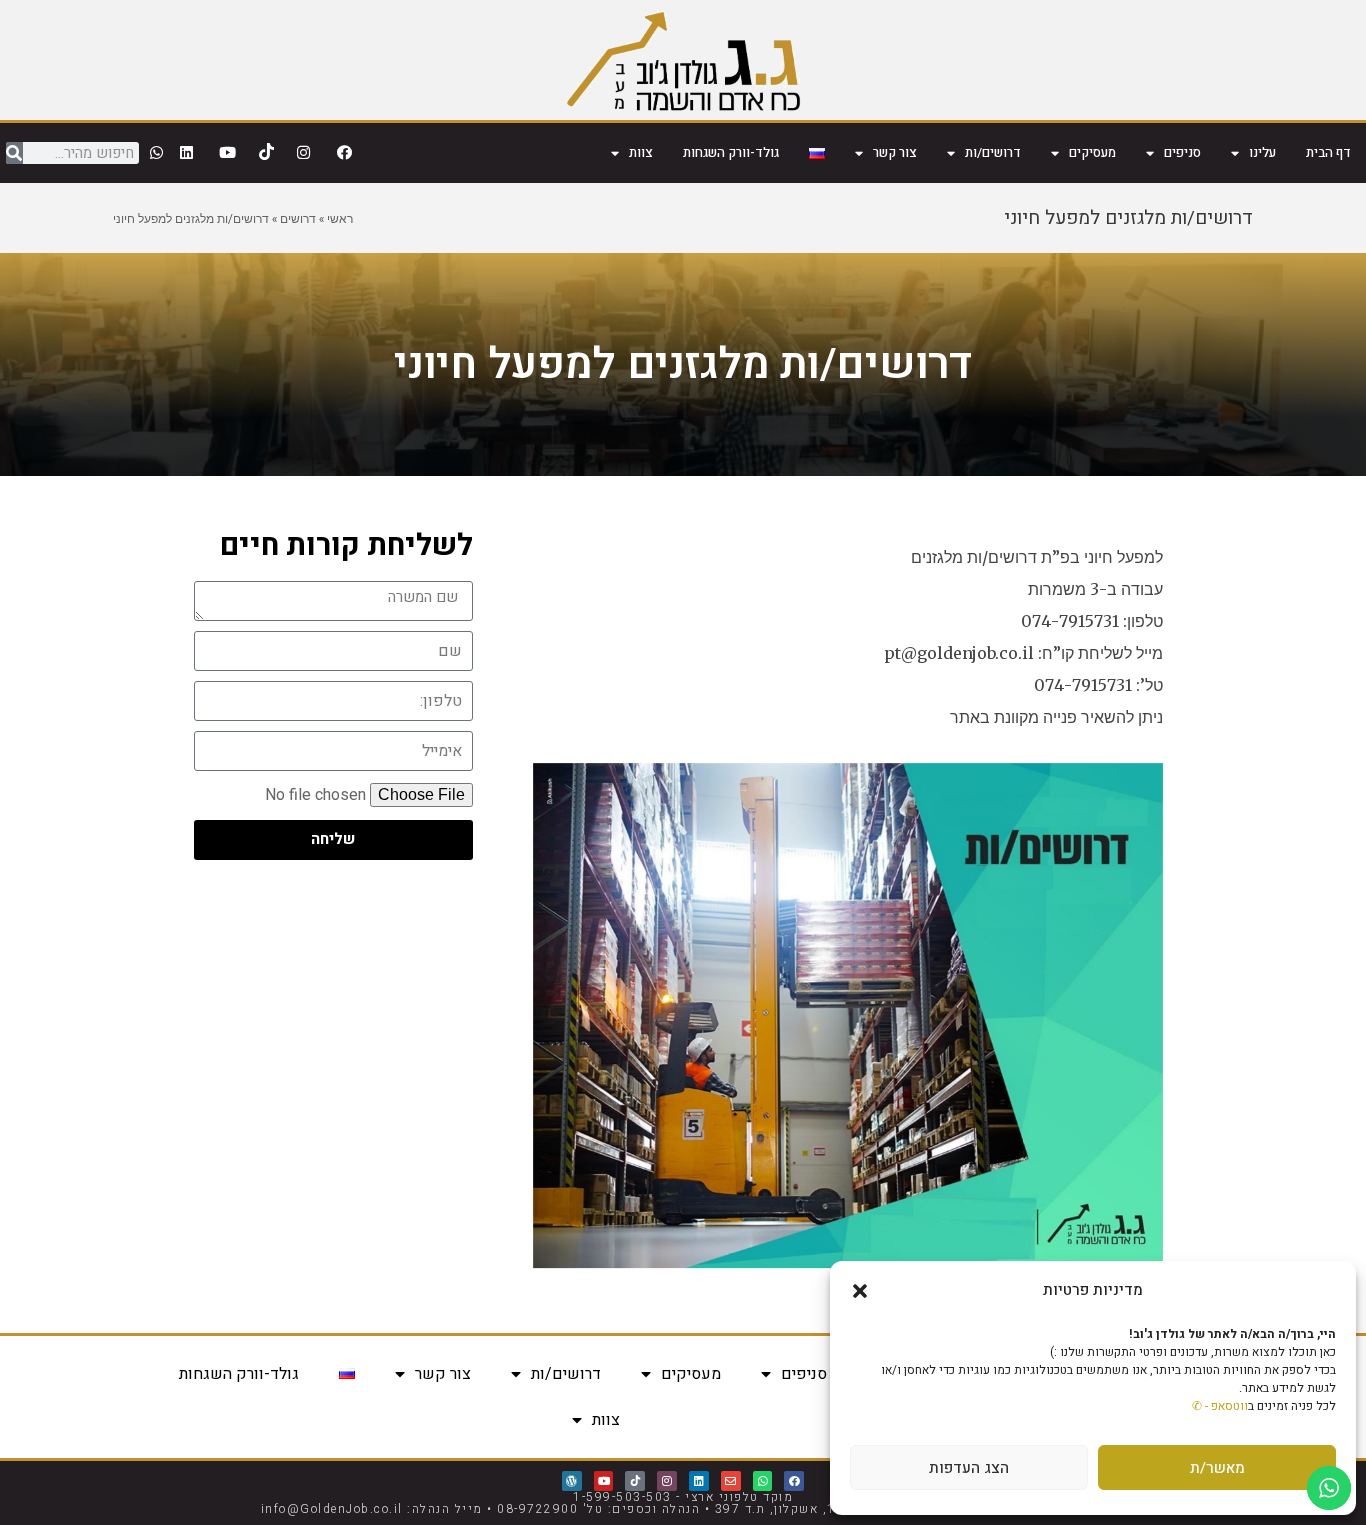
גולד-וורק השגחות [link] (731, 152)
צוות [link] (641, 152)
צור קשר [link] (895, 152)
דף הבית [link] (1328, 152)
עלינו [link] (1262, 152)
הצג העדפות (969, 1468)
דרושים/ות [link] (993, 152)
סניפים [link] (1182, 152)
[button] (860, 1291)
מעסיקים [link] (1092, 152)
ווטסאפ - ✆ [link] (1220, 1406)
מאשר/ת (1217, 1468)
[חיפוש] (14, 153)
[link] (683, 60)
